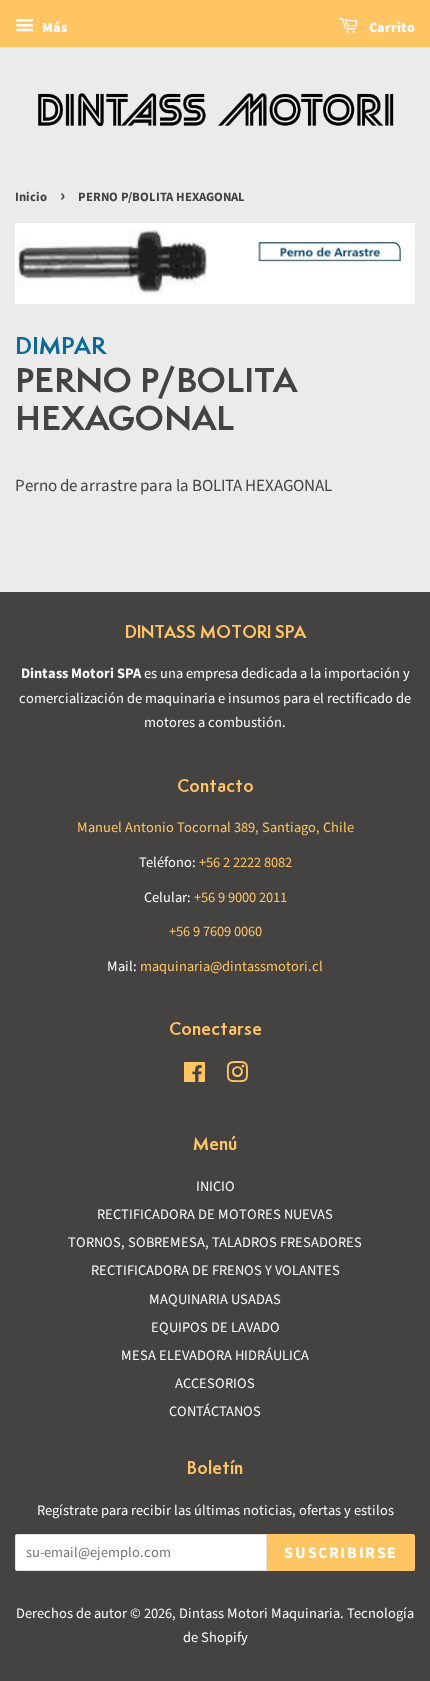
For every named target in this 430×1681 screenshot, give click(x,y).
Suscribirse (341, 1553)
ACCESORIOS (215, 1383)
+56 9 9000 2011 (240, 897)
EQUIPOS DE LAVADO (215, 1327)
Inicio (31, 197)
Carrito (390, 28)
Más (53, 28)
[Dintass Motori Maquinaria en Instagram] (237, 1076)
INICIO (215, 1186)
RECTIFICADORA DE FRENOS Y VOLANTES (215, 1270)
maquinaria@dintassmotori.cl (231, 966)
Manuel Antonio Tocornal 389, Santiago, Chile (215, 827)
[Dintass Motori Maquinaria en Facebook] (194, 1076)
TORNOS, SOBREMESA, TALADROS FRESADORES (215, 1242)
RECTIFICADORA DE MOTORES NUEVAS (215, 1214)
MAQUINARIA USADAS (215, 1299)
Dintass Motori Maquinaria (259, 1613)
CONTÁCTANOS (215, 1411)
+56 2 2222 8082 (245, 862)
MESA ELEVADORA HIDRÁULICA (215, 1355)
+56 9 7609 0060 (215, 931)
